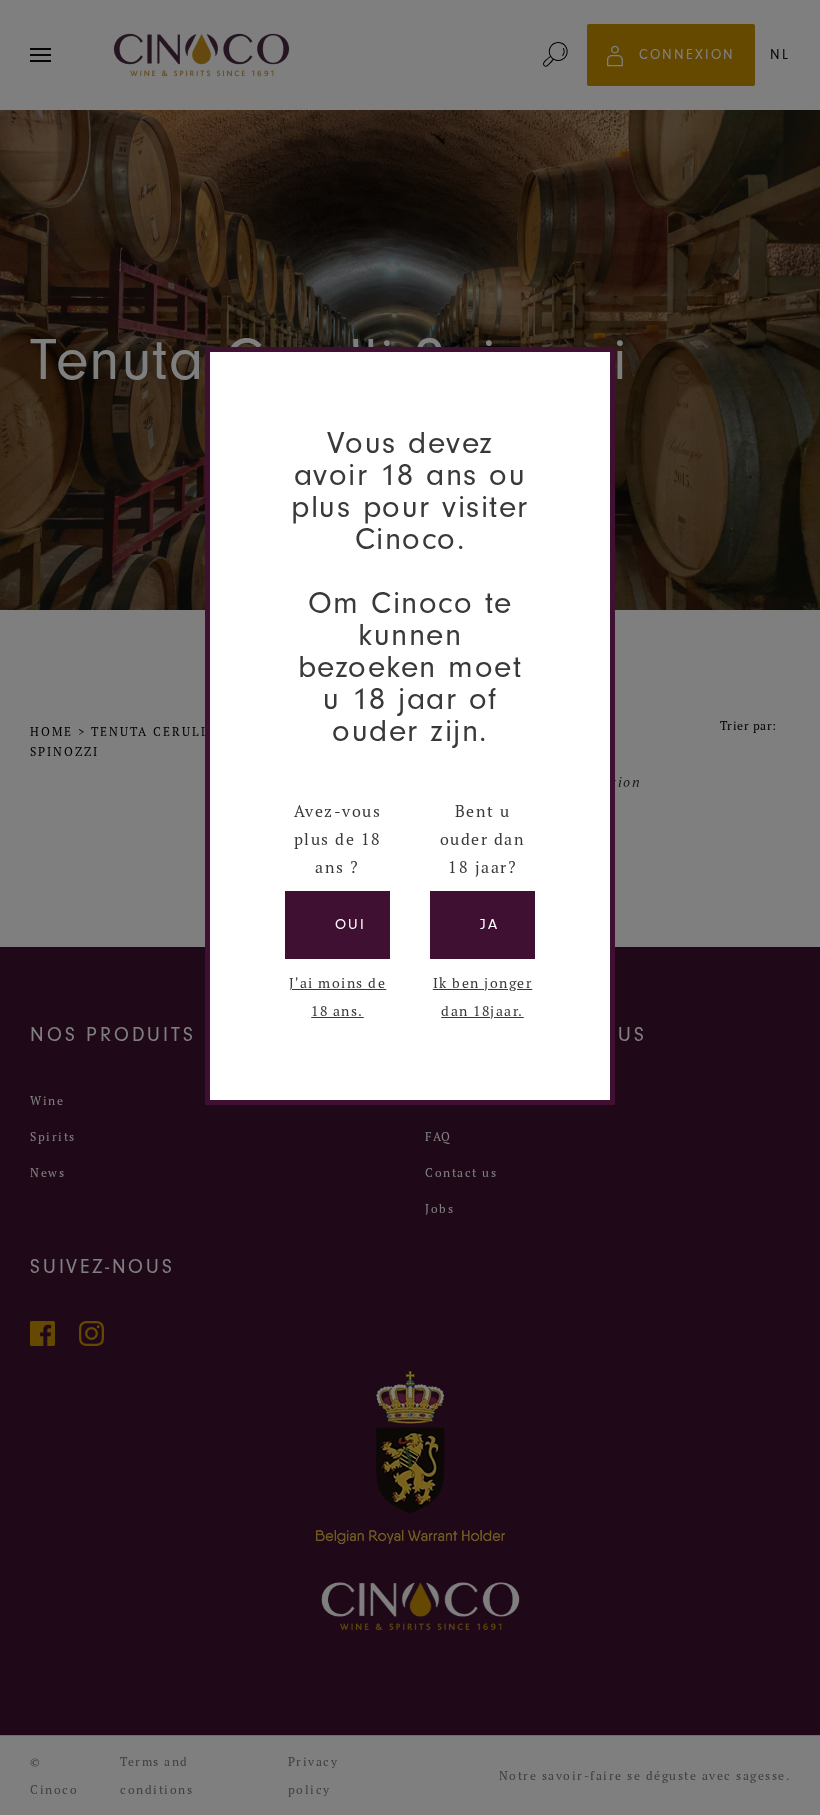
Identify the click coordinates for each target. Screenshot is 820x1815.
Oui (350, 924)
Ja (489, 924)
